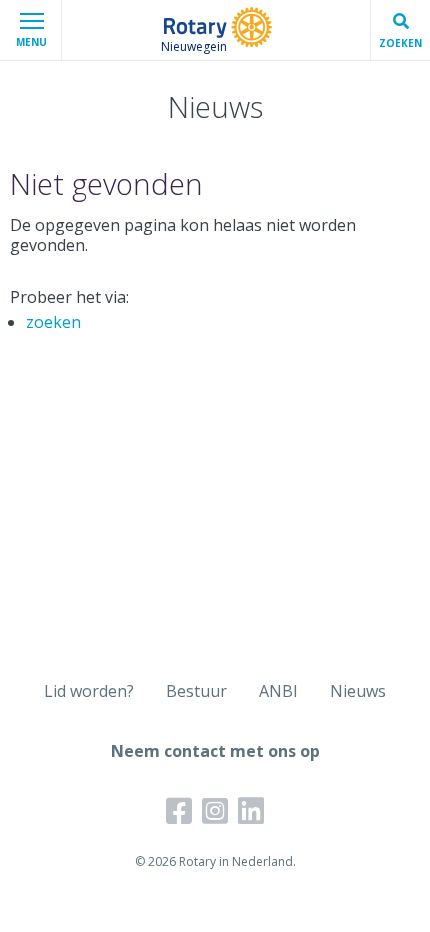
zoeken (53, 322)
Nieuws (358, 691)
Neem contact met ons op (215, 751)
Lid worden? (89, 691)
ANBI (278, 691)
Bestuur (196, 691)
